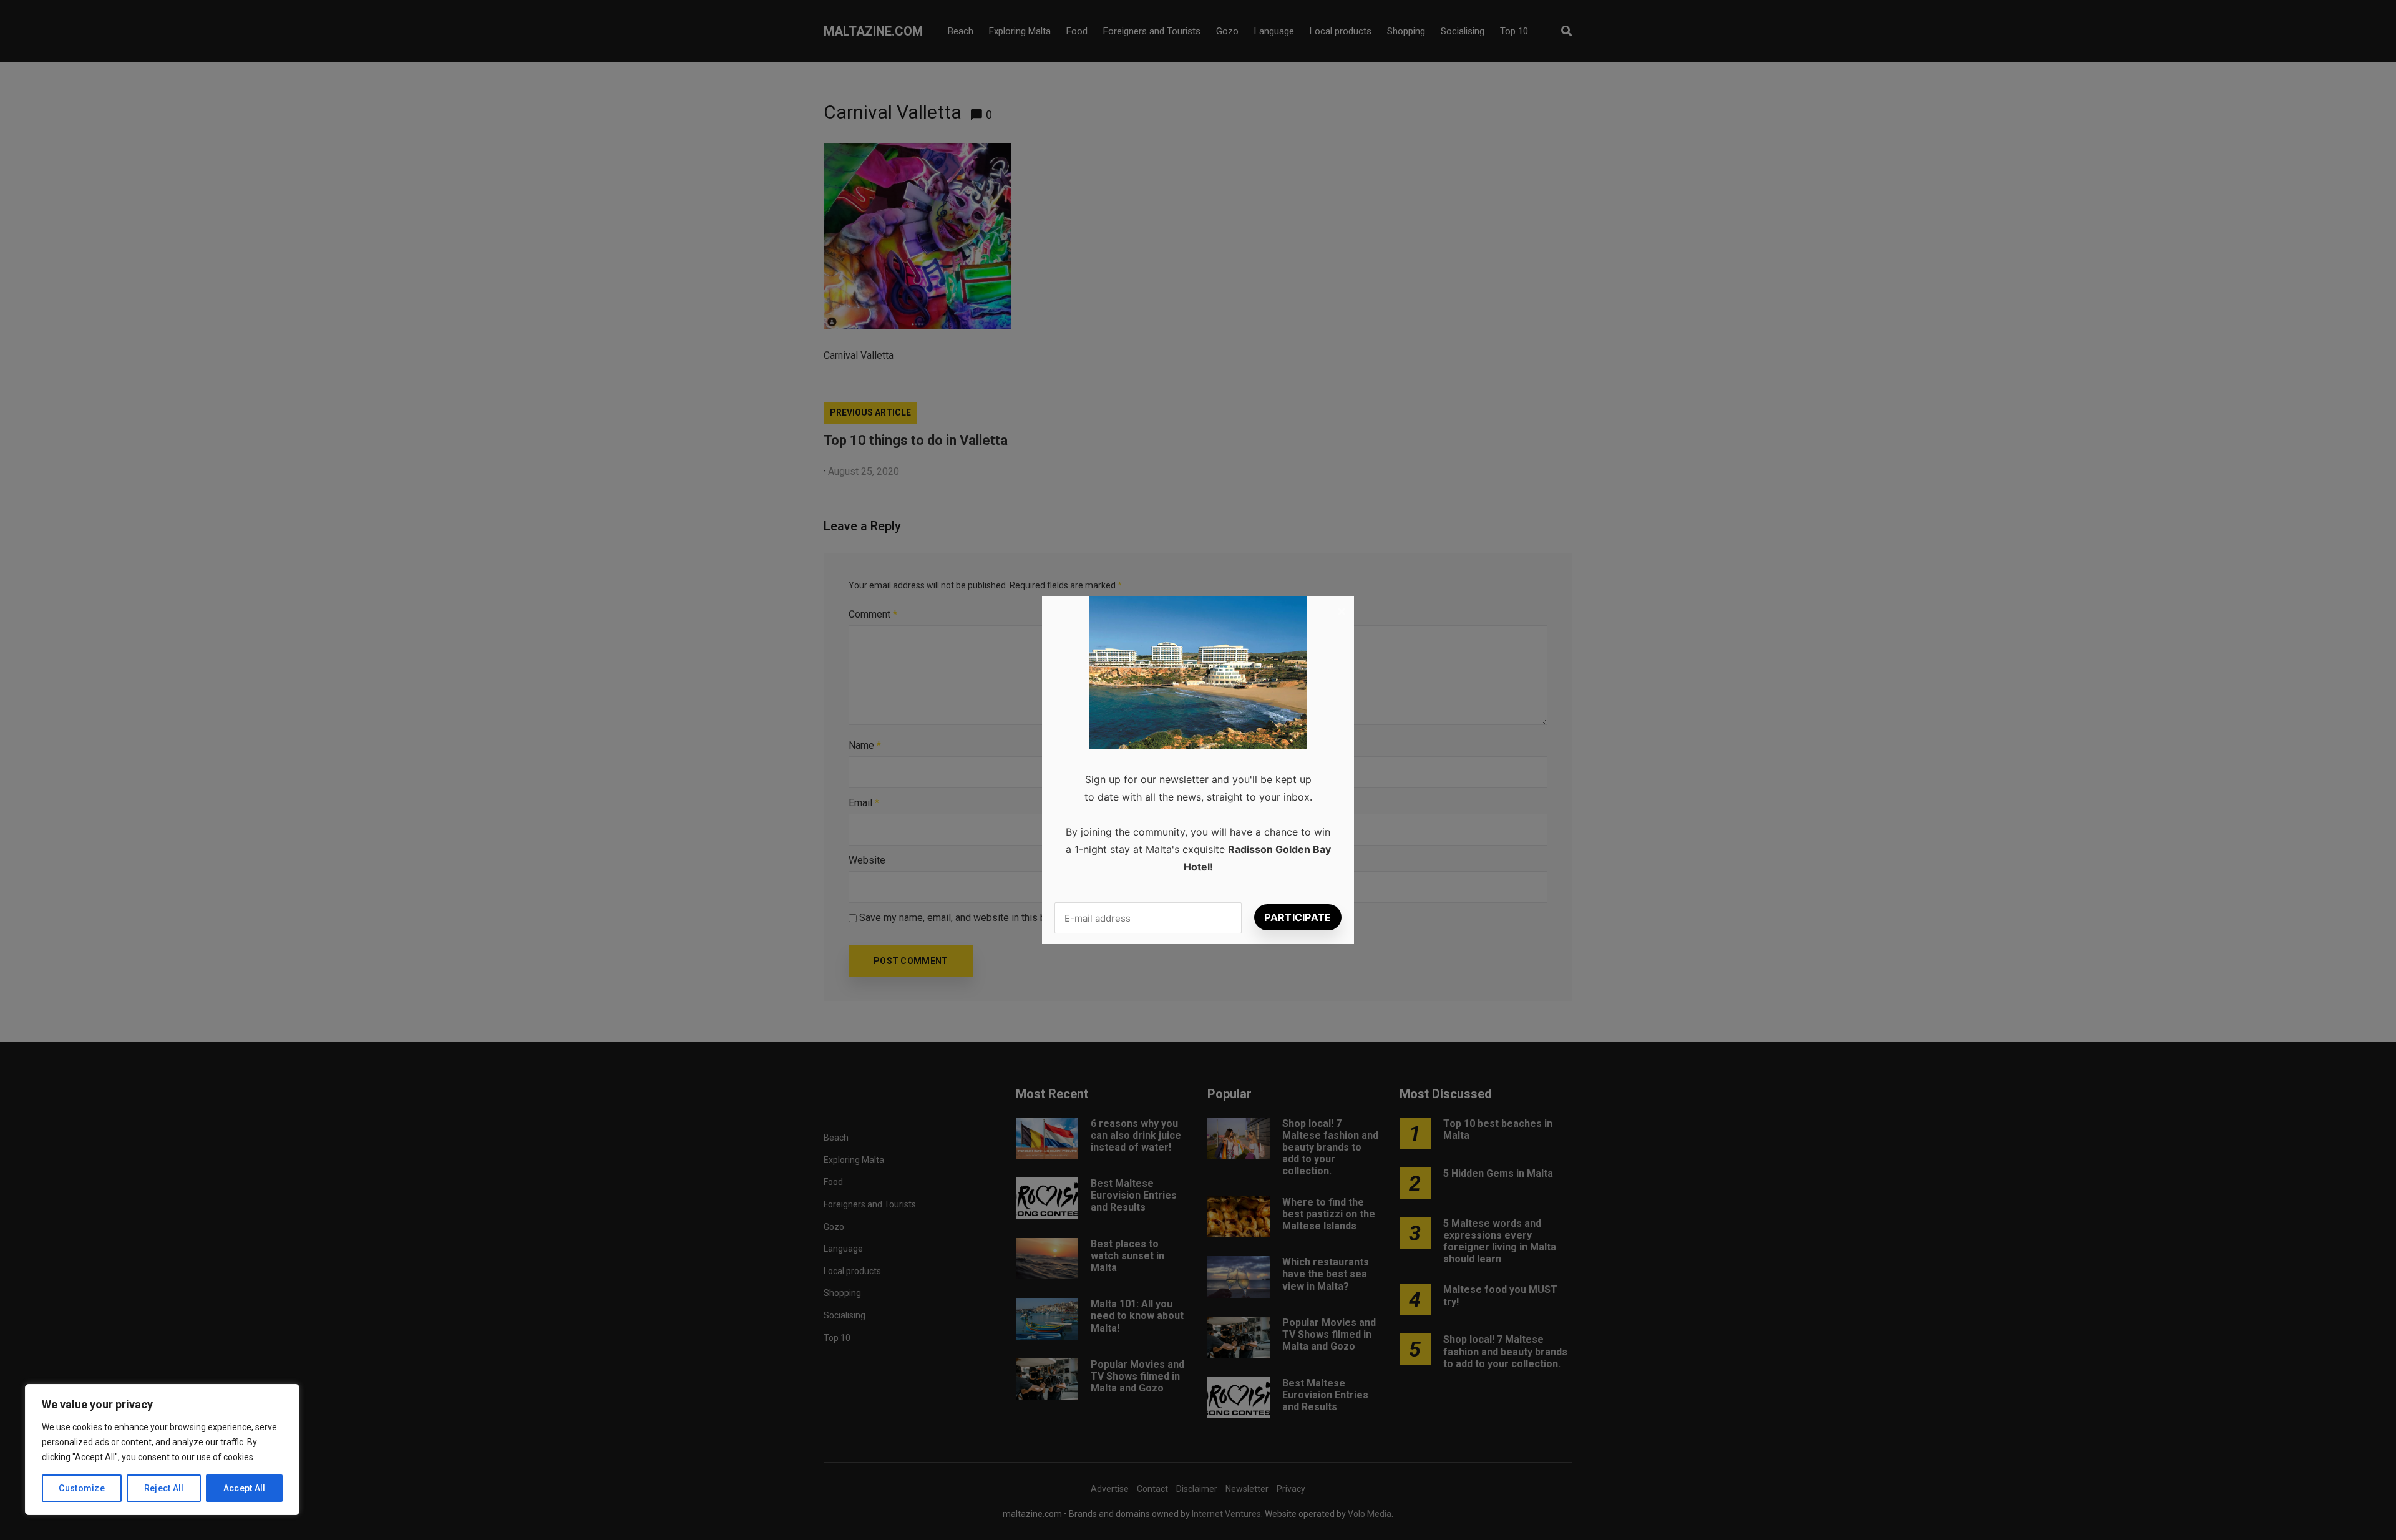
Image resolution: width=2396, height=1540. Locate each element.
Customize (82, 1488)
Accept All (245, 1488)
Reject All (164, 1488)
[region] (162, 1450)
